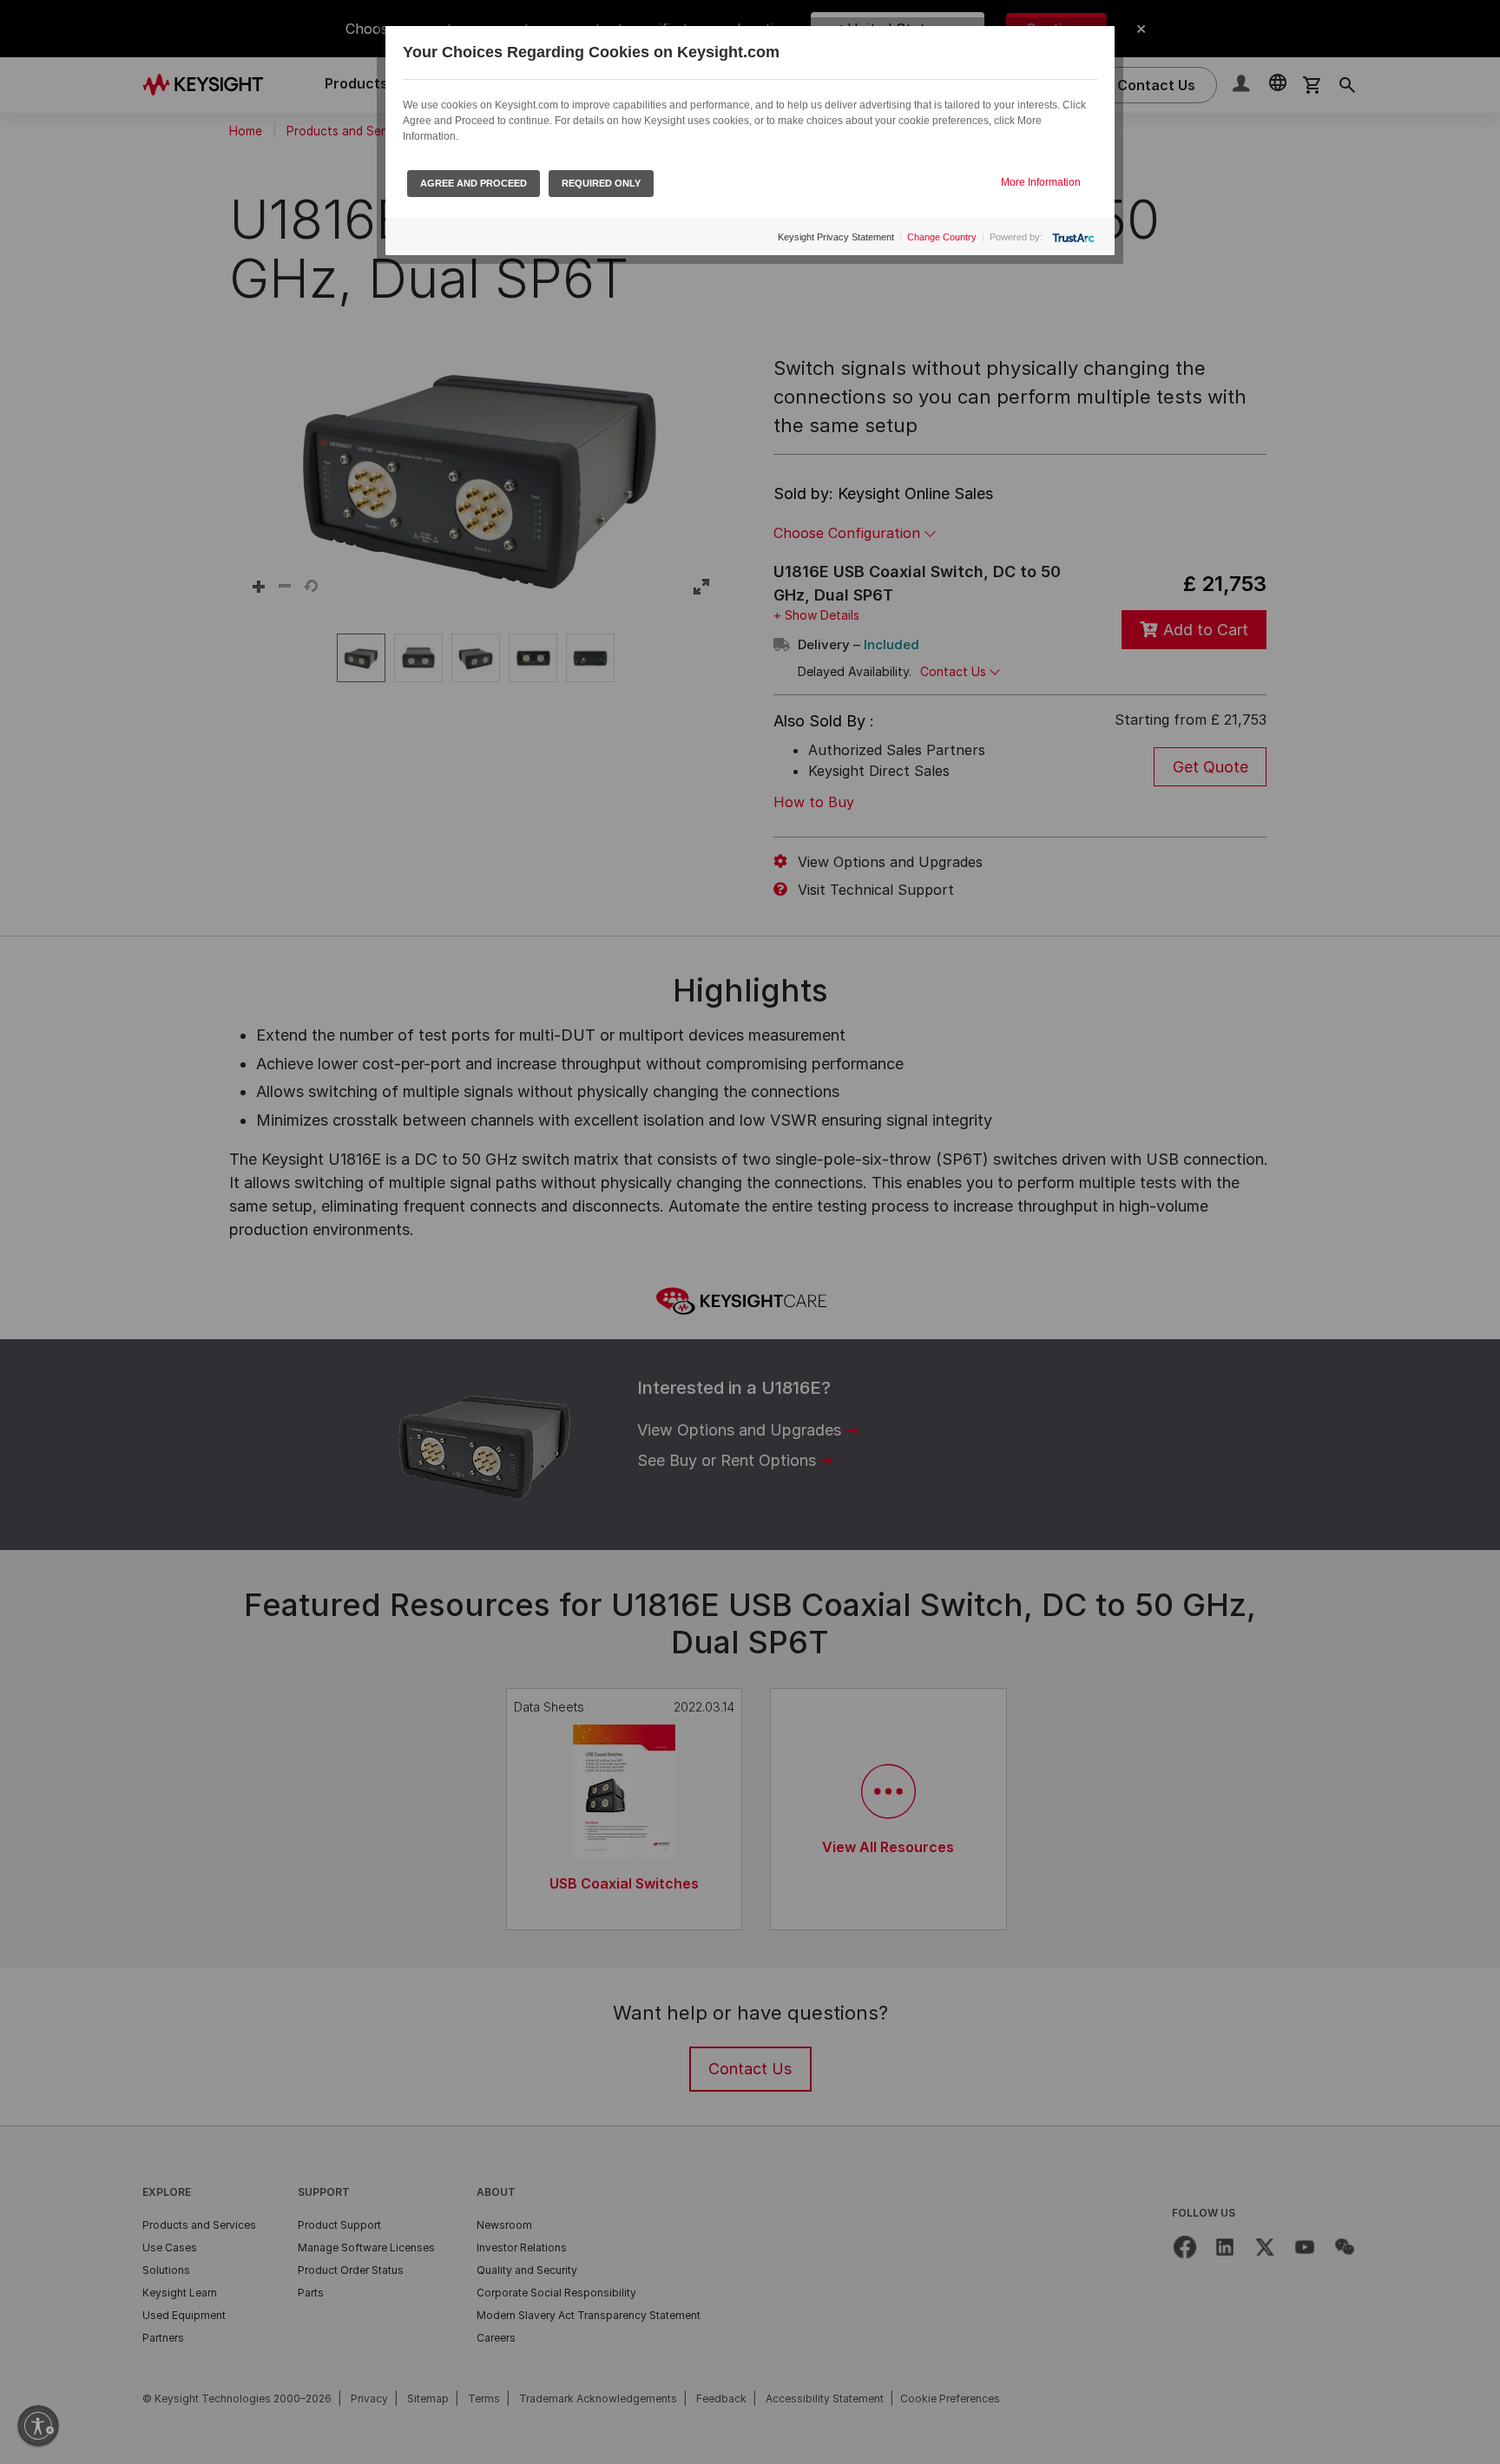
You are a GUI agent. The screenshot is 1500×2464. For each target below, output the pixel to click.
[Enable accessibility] (38, 2426)
